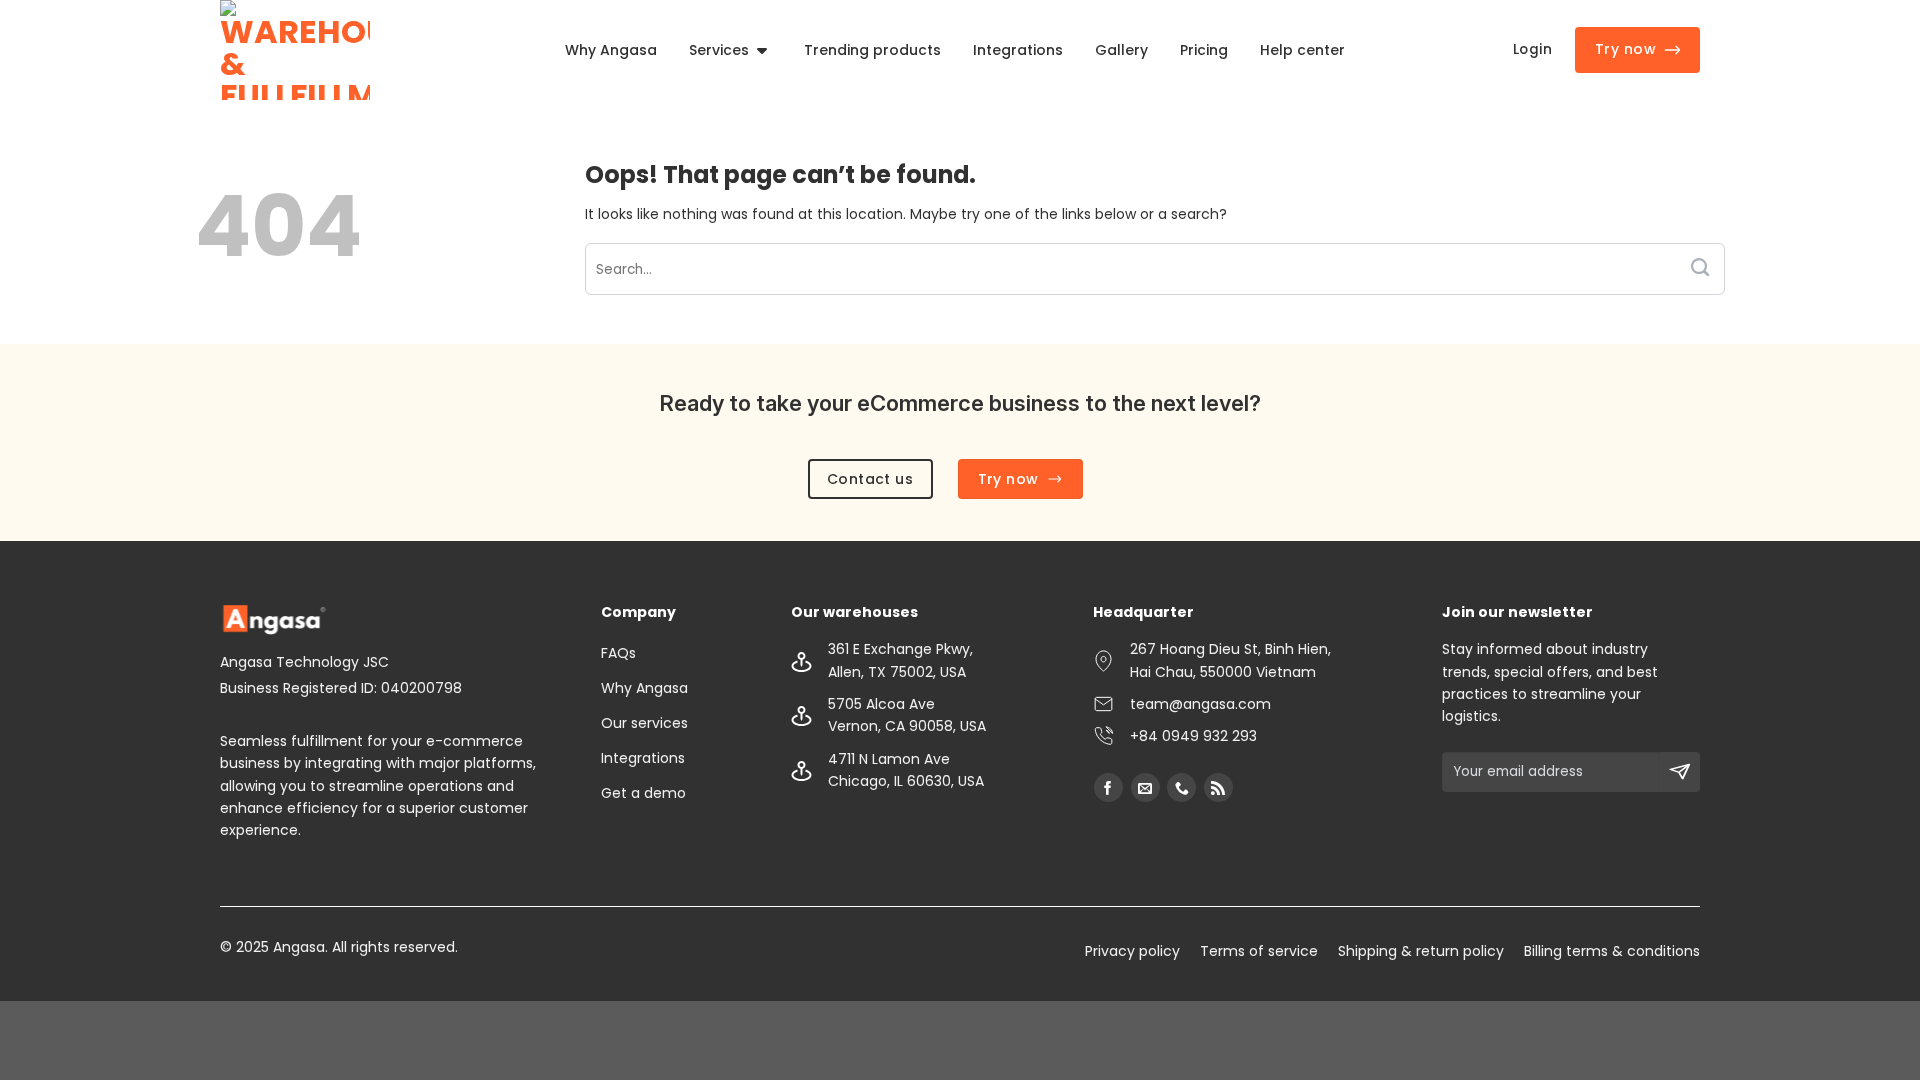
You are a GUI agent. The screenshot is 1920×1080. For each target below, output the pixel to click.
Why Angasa (611, 50)
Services (719, 50)
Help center (1302, 50)
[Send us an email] (1145, 787)
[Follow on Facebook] (1108, 787)
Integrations (1018, 50)
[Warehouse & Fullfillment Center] (295, 50)
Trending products (872, 50)
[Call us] (1181, 787)
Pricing (1204, 50)
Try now (1625, 49)
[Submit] (1700, 269)
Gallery (1121, 50)
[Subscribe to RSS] (1218, 787)
